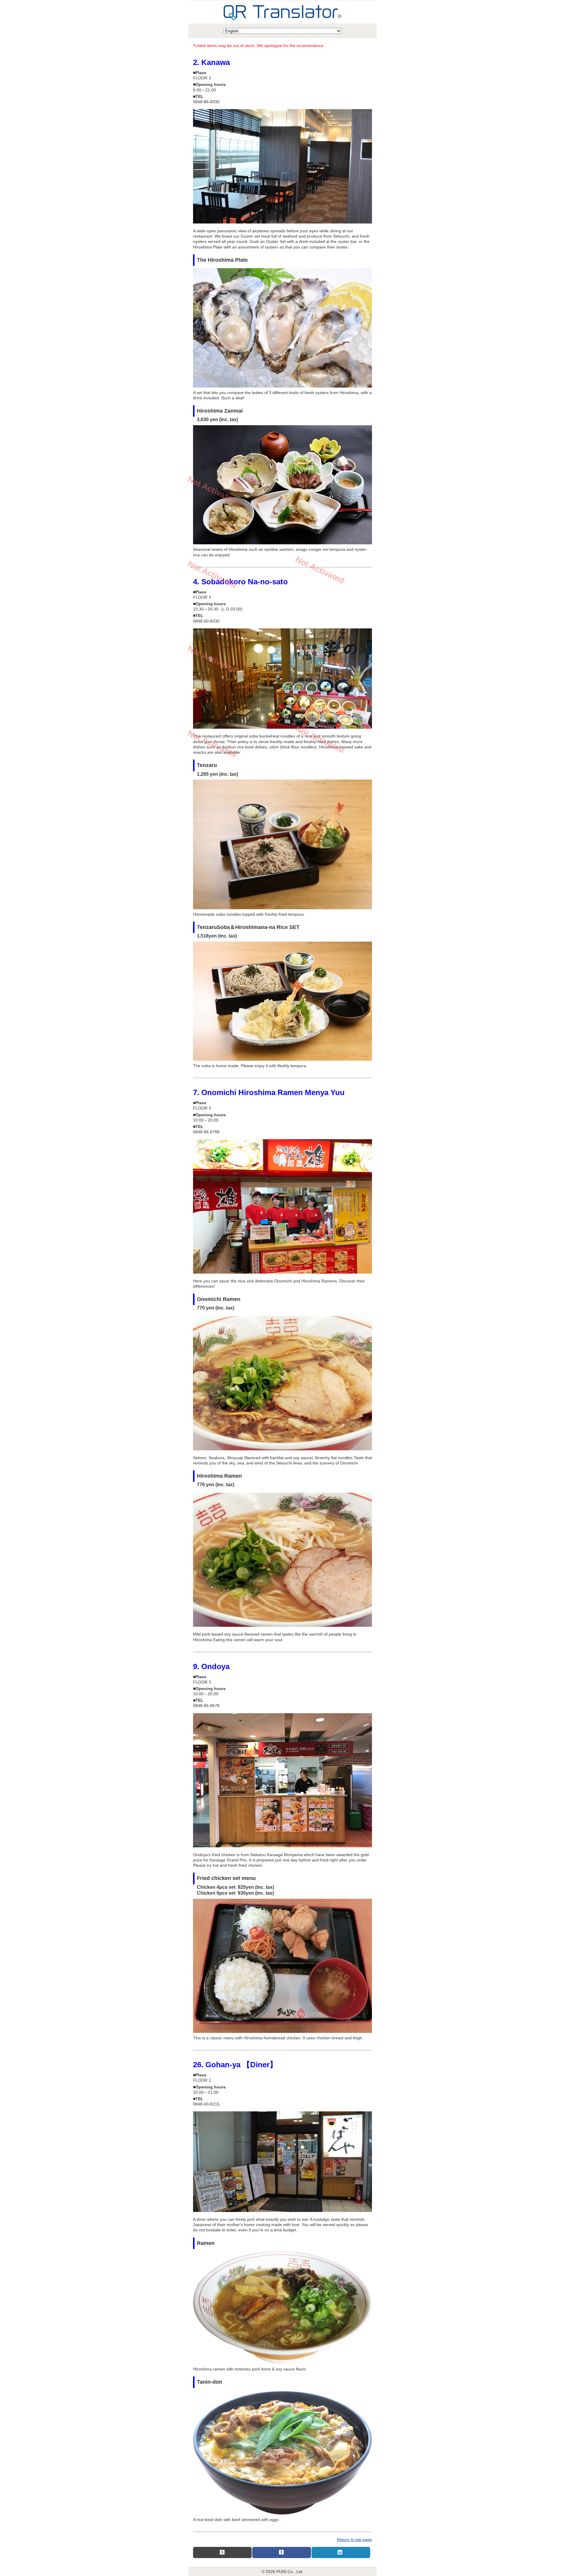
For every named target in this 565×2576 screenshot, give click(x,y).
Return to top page (354, 2540)
